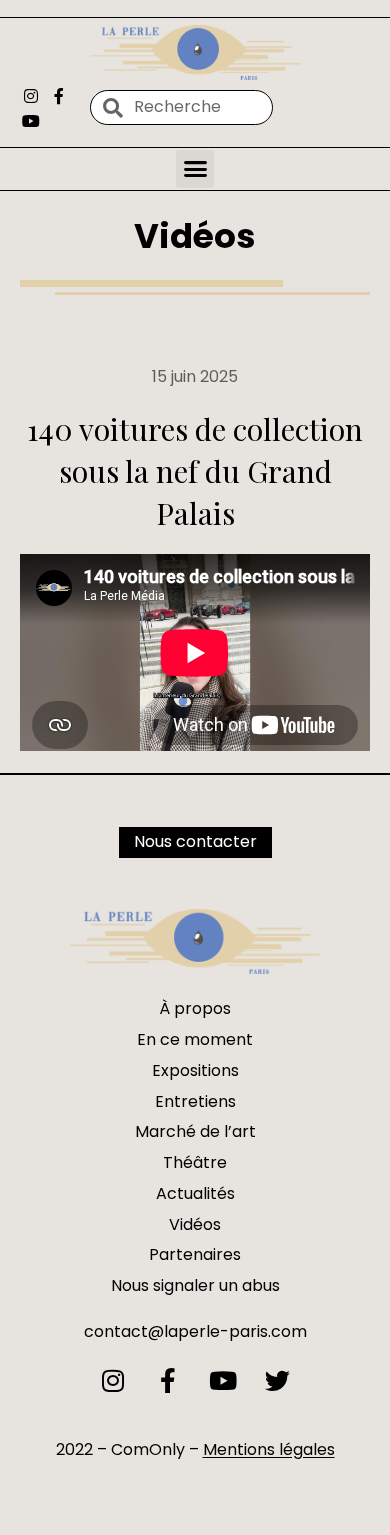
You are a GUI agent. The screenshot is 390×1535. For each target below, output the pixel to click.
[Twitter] (277, 1380)
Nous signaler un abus (195, 1285)
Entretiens (195, 1101)
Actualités (195, 1193)
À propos (195, 1008)
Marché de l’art (195, 1131)
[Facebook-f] (58, 96)
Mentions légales (269, 1449)
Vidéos (195, 236)
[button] (195, 169)
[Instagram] (31, 96)
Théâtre (195, 1162)
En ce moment (195, 1039)
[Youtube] (31, 121)
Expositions (195, 1070)
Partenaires (195, 1254)
